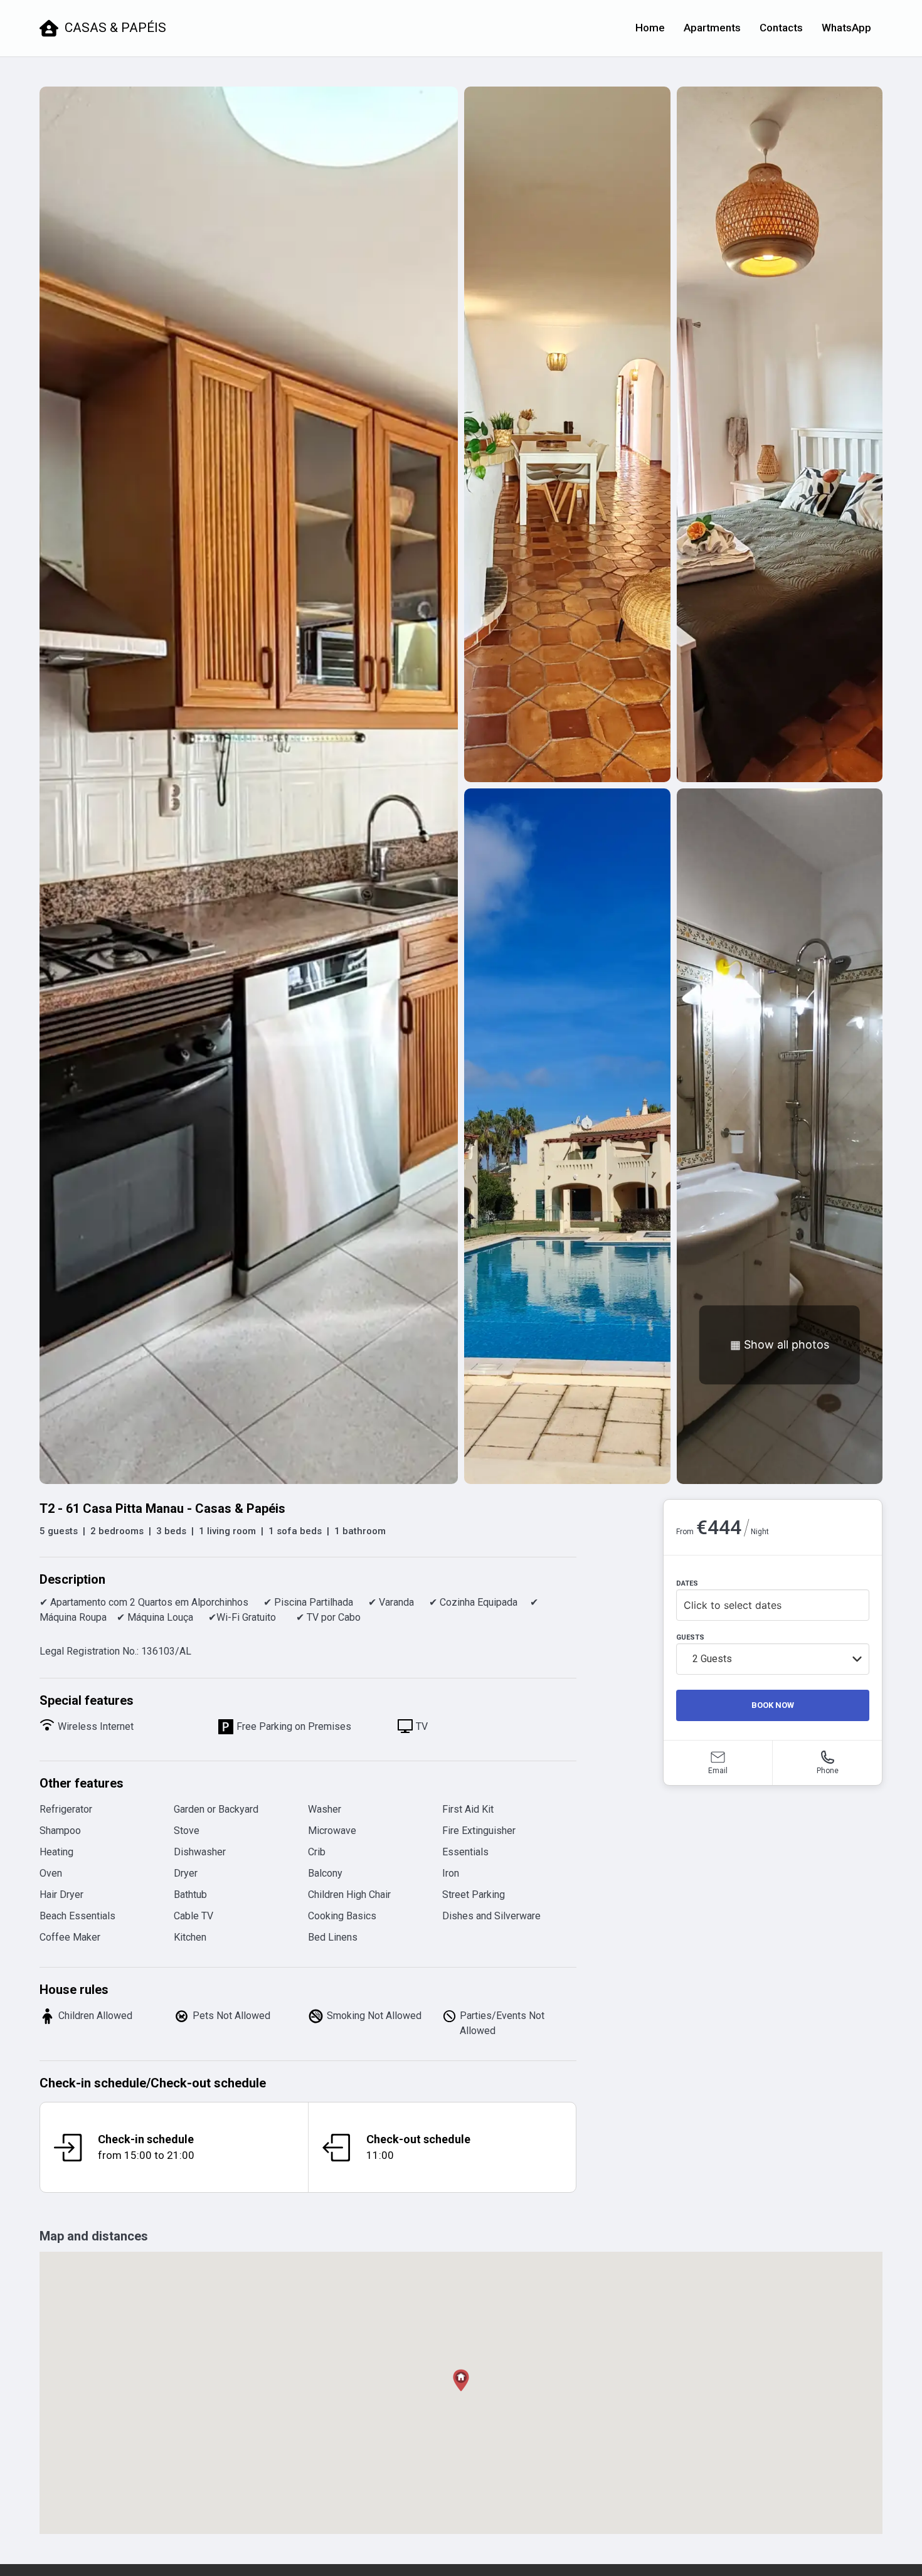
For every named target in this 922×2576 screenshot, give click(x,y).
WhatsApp (846, 28)
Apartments (712, 28)
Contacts (781, 28)
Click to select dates (733, 1605)
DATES (687, 1583)
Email (718, 1771)
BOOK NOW (773, 1705)
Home (650, 28)
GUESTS (690, 1637)
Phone (828, 1771)
